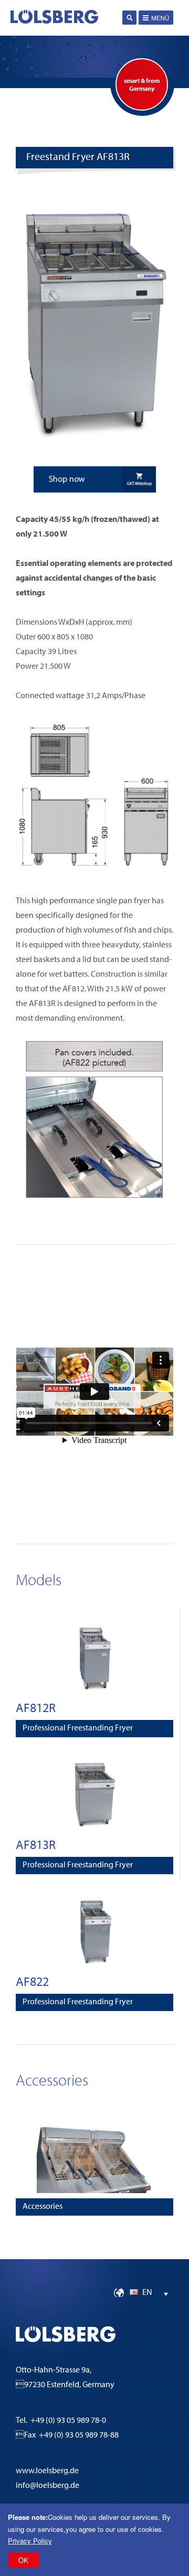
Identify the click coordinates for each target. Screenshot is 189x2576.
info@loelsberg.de (48, 2486)
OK (23, 2560)
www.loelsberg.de (47, 2471)
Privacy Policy (30, 2541)
